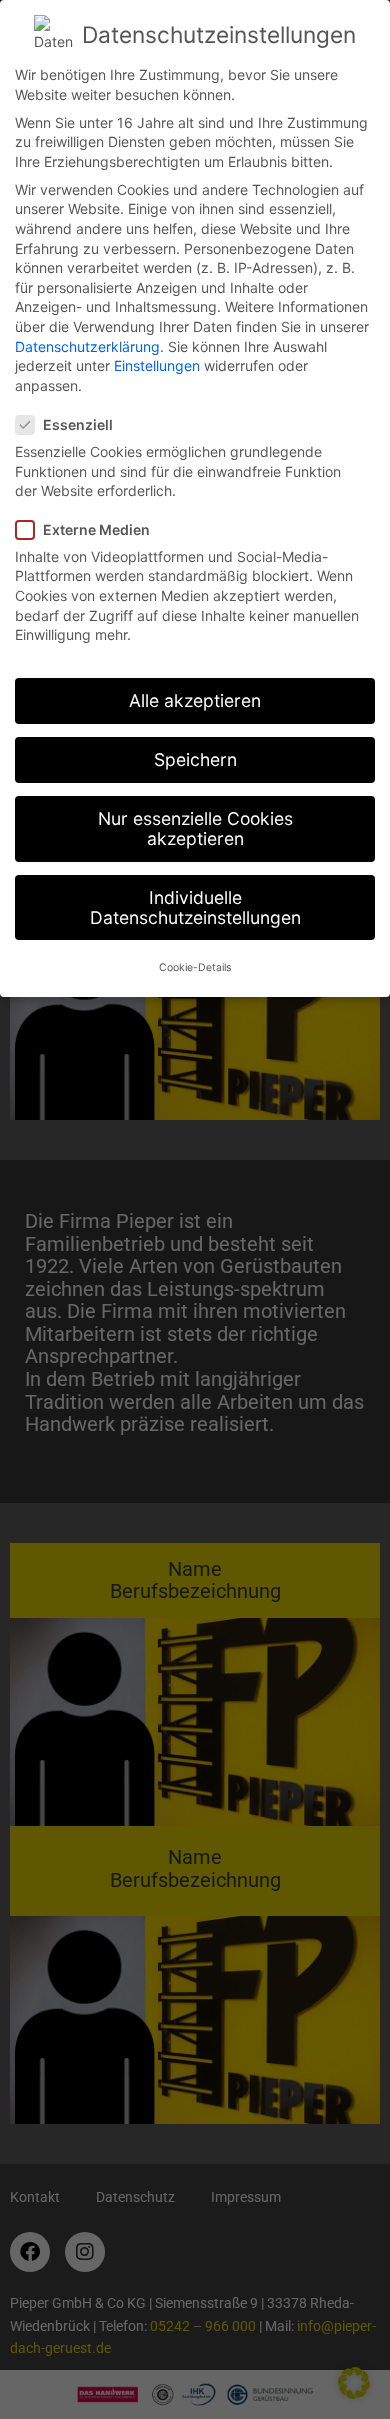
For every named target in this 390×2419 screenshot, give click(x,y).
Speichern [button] (195, 759)
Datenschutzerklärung (87, 346)
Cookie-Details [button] (195, 967)
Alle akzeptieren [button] (195, 700)
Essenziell (78, 424)
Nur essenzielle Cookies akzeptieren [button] (195, 828)
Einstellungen (157, 365)
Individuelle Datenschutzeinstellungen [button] (195, 907)
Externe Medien (96, 529)
